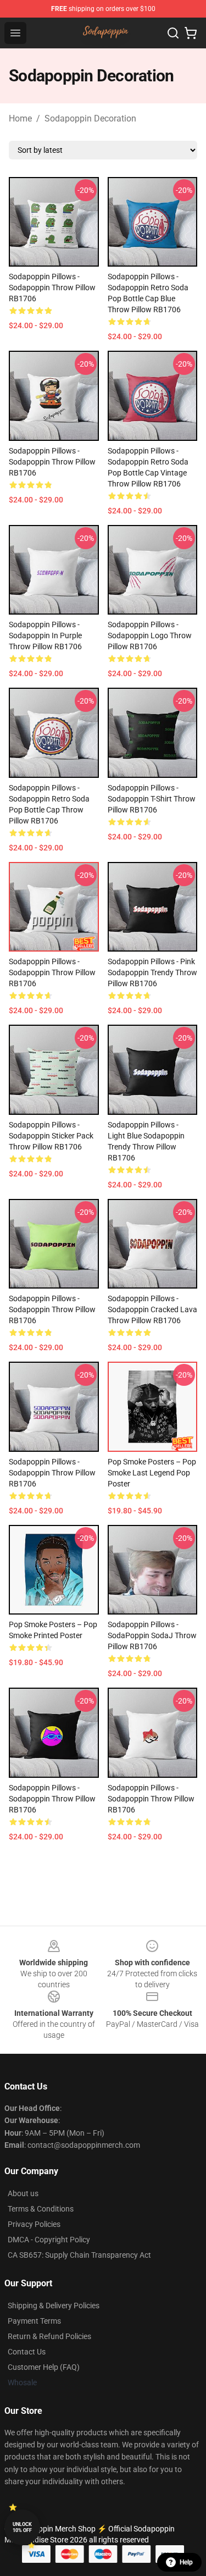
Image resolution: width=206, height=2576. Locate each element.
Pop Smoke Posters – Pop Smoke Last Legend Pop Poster (152, 1473)
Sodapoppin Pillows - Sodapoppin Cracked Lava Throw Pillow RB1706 (152, 1309)
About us (23, 2193)
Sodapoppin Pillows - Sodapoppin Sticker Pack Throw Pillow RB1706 (51, 1136)
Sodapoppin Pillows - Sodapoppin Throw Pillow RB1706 (52, 288)
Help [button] (186, 2562)
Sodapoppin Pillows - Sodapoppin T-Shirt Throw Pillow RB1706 (152, 799)
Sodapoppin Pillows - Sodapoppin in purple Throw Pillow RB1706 (45, 635)
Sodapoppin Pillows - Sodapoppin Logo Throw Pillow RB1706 (150, 635)
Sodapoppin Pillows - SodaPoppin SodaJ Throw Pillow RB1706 (152, 1635)
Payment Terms (34, 2321)
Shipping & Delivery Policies (54, 2306)
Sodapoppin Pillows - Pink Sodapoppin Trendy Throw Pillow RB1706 (152, 972)
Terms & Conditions (41, 2209)
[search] (173, 33)
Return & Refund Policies (49, 2336)
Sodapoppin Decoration (90, 118)
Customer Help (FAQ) (44, 2367)
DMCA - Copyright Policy (49, 2240)
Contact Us (27, 2352)
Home (20, 118)
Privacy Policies (34, 2224)
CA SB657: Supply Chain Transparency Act (79, 2255)
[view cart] (191, 33)
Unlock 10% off (22, 2527)
